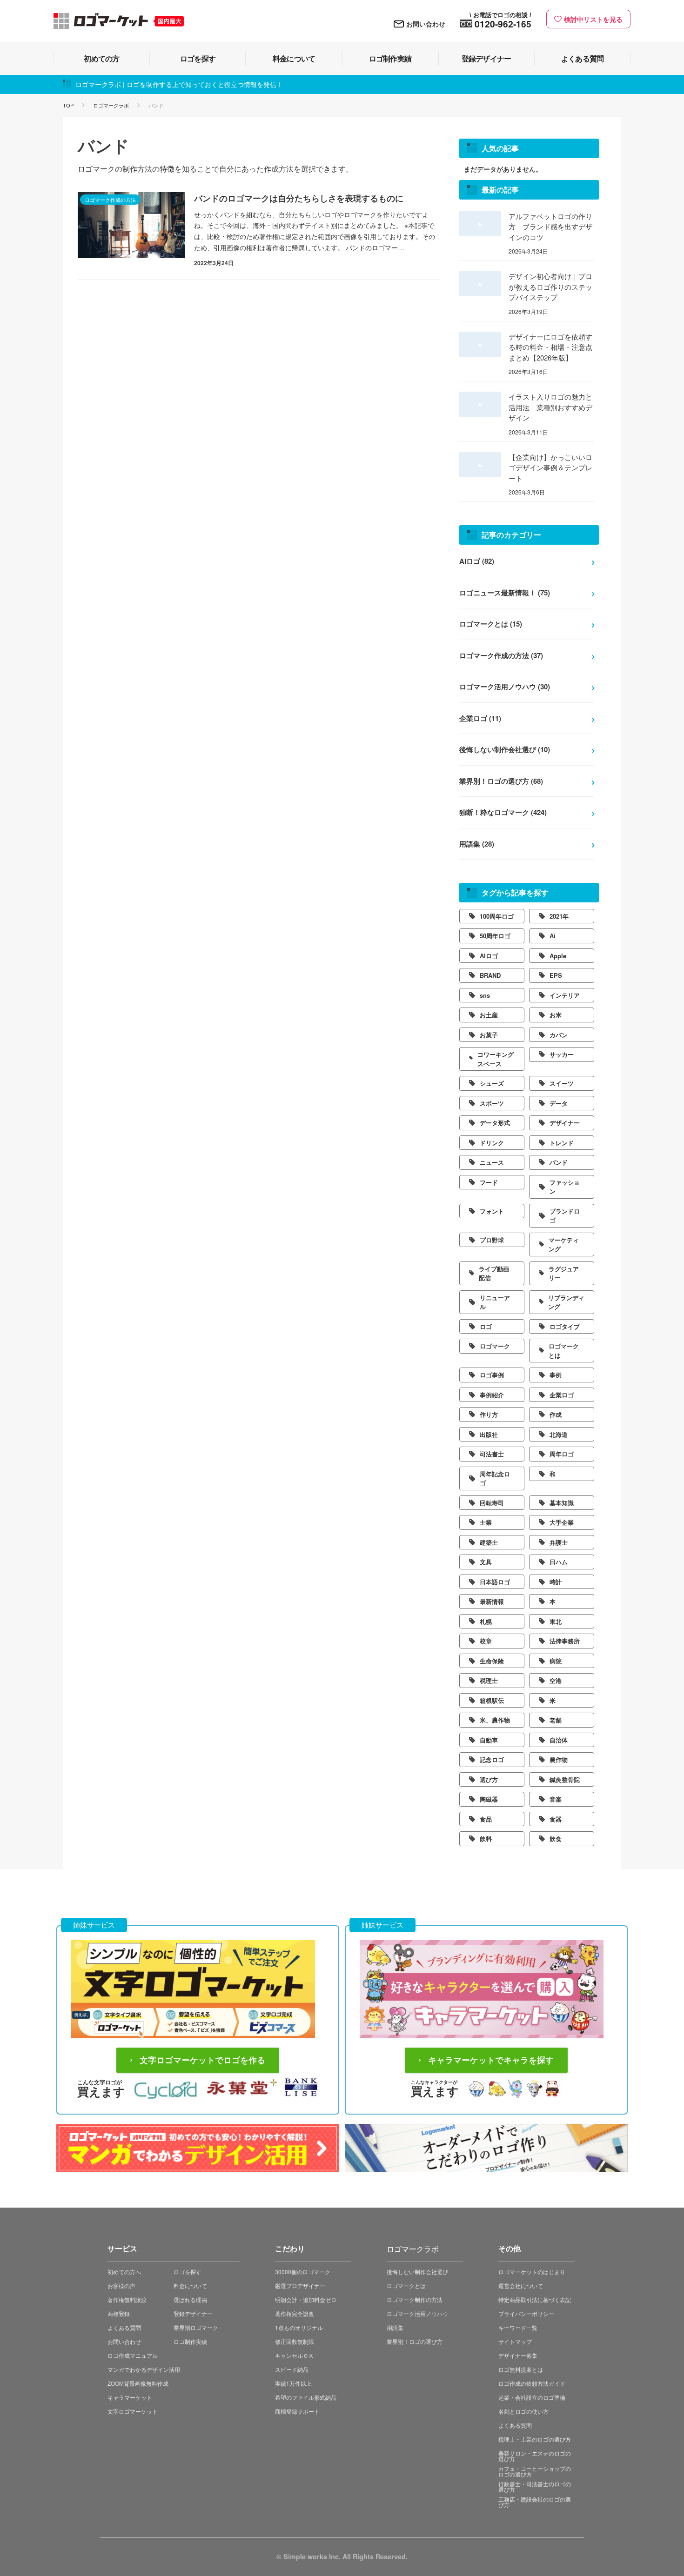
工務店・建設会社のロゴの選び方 (535, 2502)
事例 (556, 1375)
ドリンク (492, 1143)
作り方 (489, 1414)
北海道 (559, 1434)
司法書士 (492, 1454)
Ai (553, 936)
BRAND (490, 975)
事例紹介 (492, 1395)
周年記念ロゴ (495, 1478)
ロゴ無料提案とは (521, 2369)
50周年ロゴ (495, 936)
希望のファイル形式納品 (306, 2397)
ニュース (492, 1162)
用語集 (395, 2327)
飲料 (486, 1839)
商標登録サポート (297, 2411)
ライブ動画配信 (494, 1273)
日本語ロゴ (495, 1582)
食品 (486, 1819)
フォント (492, 1211)
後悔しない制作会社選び (417, 2272)
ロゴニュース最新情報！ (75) (505, 593)
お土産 (489, 1015)
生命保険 (492, 1661)
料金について (190, 2286)
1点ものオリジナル (299, 2327)
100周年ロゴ (497, 916)
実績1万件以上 (293, 2383)
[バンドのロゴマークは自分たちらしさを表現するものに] (131, 225)
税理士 (489, 1680)
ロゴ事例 (492, 1375)
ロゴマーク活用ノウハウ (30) (505, 687)
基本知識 (562, 1503)
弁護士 (559, 1542)
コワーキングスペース (496, 1059)
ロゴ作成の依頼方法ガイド (532, 2383)
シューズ (492, 1083)
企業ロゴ (562, 1395)
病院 (556, 1661)
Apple (558, 956)
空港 (556, 1680)
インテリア (565, 995)
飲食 (556, 1839)
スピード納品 (292, 2369)
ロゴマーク (495, 1346)
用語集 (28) (477, 844)
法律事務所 (565, 1641)
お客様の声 (121, 2286)
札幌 (486, 1621)
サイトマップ (515, 2341)
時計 (556, 1582)
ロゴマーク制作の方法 (415, 2299)
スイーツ (562, 1083)
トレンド (562, 1143)
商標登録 (119, 2313)
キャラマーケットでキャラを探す (491, 2060)
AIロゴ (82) (477, 561)
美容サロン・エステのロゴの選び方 (535, 2456)
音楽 (556, 1799)
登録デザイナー (193, 2313)
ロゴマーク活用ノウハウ (417, 2313)
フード (489, 1182)
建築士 (489, 1542)
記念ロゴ (492, 1759)
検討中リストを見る (593, 19)
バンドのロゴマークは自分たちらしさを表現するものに (299, 198)
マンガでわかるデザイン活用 (144, 2369)
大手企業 (562, 1522)
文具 (486, 1562)
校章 (486, 1641)
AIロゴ (489, 956)
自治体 (559, 1740)
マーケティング (564, 1245)
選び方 (489, 1779)
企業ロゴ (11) (480, 718)
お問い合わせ (426, 24)
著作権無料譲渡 (127, 2299)
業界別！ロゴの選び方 (415, 2341)
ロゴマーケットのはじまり (532, 2272)
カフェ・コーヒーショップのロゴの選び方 (535, 2471)
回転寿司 (492, 1503)
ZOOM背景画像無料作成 (138, 2383)
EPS (556, 975)
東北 (556, 1621)
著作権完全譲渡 (295, 2313)
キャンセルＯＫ (295, 2355)
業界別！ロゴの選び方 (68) (501, 781)
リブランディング (566, 1302)
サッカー (562, 1054)
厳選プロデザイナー (300, 2286)
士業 (486, 1522)
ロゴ (486, 1326)
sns (485, 995)
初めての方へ (124, 2272)
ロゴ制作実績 (190, 2341)
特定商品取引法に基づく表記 (535, 2299)
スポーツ (492, 1103)
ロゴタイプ (565, 1326)
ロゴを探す (188, 2272)
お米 (556, 1015)
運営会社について (521, 2286)
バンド (559, 1162)
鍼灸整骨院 (565, 1779)
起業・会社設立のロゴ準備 (532, 2397)
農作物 (559, 1759)
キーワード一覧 (518, 2327)
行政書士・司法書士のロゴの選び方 (535, 2486)
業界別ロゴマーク (196, 2327)
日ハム (559, 1562)
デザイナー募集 (518, 2355)
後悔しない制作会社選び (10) (505, 749)
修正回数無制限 (295, 2341)
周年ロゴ (562, 1454)
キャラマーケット (130, 2397)
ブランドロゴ (565, 1216)
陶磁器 (489, 1799)
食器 (556, 1819)
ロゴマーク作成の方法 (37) (501, 655)
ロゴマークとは (564, 1351)
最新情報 (492, 1601)
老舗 (556, 1720)
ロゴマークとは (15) (491, 624)
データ (559, 1103)
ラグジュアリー (564, 1273)
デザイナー (565, 1123)
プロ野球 (492, 1240)
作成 (556, 1414)
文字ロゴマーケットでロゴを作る (202, 2060)
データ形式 (495, 1123)
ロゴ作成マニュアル (133, 2355)
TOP (68, 105)
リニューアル (495, 1302)
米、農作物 (495, 1720)
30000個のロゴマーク (303, 2272)
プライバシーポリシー (526, 2313)
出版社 (489, 1434)
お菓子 (489, 1035)
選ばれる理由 (190, 2299)
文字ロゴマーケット (133, 2411)
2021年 (559, 916)
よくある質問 (124, 2327)
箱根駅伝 (492, 1700)
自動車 (489, 1740)
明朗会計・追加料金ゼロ (306, 2299)
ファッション (565, 1187)
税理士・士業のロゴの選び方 (535, 2439)
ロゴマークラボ (111, 105)
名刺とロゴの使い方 (523, 2411)
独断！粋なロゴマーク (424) (503, 812)
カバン (559, 1035)
